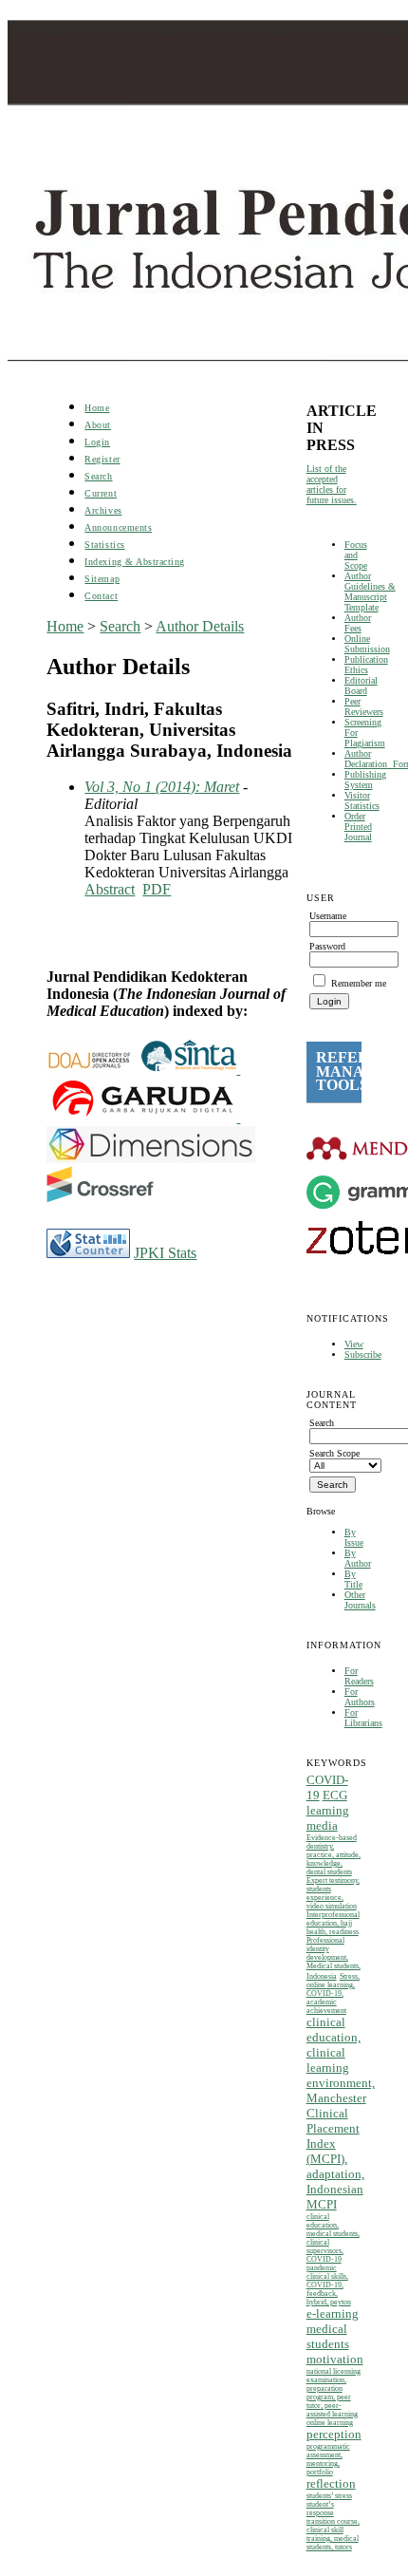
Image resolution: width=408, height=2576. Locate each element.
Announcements (118, 527)
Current (101, 493)
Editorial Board (361, 686)
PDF (157, 889)
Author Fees (358, 623)
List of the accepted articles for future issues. (332, 484)
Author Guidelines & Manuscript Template (370, 592)
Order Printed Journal (358, 827)
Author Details (200, 626)
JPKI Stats (165, 1253)
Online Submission (367, 644)
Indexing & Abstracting (134, 562)
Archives (103, 510)
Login (97, 442)
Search (98, 476)
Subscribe (363, 1354)
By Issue (354, 1537)
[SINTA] (238, 1069)
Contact (101, 596)
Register (102, 459)
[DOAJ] (94, 1069)
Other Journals (360, 1600)
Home (97, 408)
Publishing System (365, 780)
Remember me (359, 983)
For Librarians (363, 1718)
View (354, 1344)
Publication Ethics (366, 665)
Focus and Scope (356, 555)
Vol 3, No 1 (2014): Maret (162, 787)
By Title (353, 1579)
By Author (358, 1558)
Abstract (110, 889)
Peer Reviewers (364, 706)
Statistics (104, 545)
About (98, 425)
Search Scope (334, 1453)
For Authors (360, 1697)
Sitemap (102, 579)
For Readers (359, 1676)
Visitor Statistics (362, 800)
